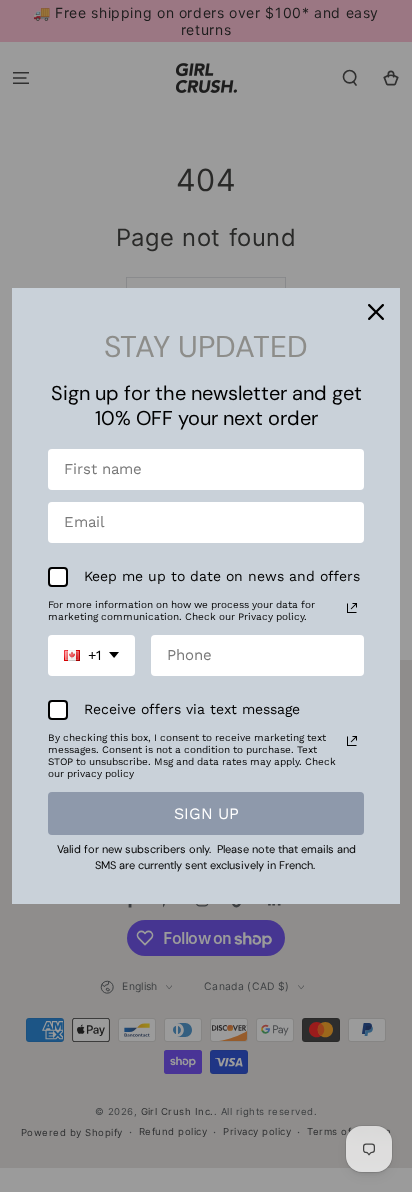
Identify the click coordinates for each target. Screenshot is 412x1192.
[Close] (376, 312)
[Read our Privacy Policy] (352, 608)
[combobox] (91, 655)
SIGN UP (206, 813)
